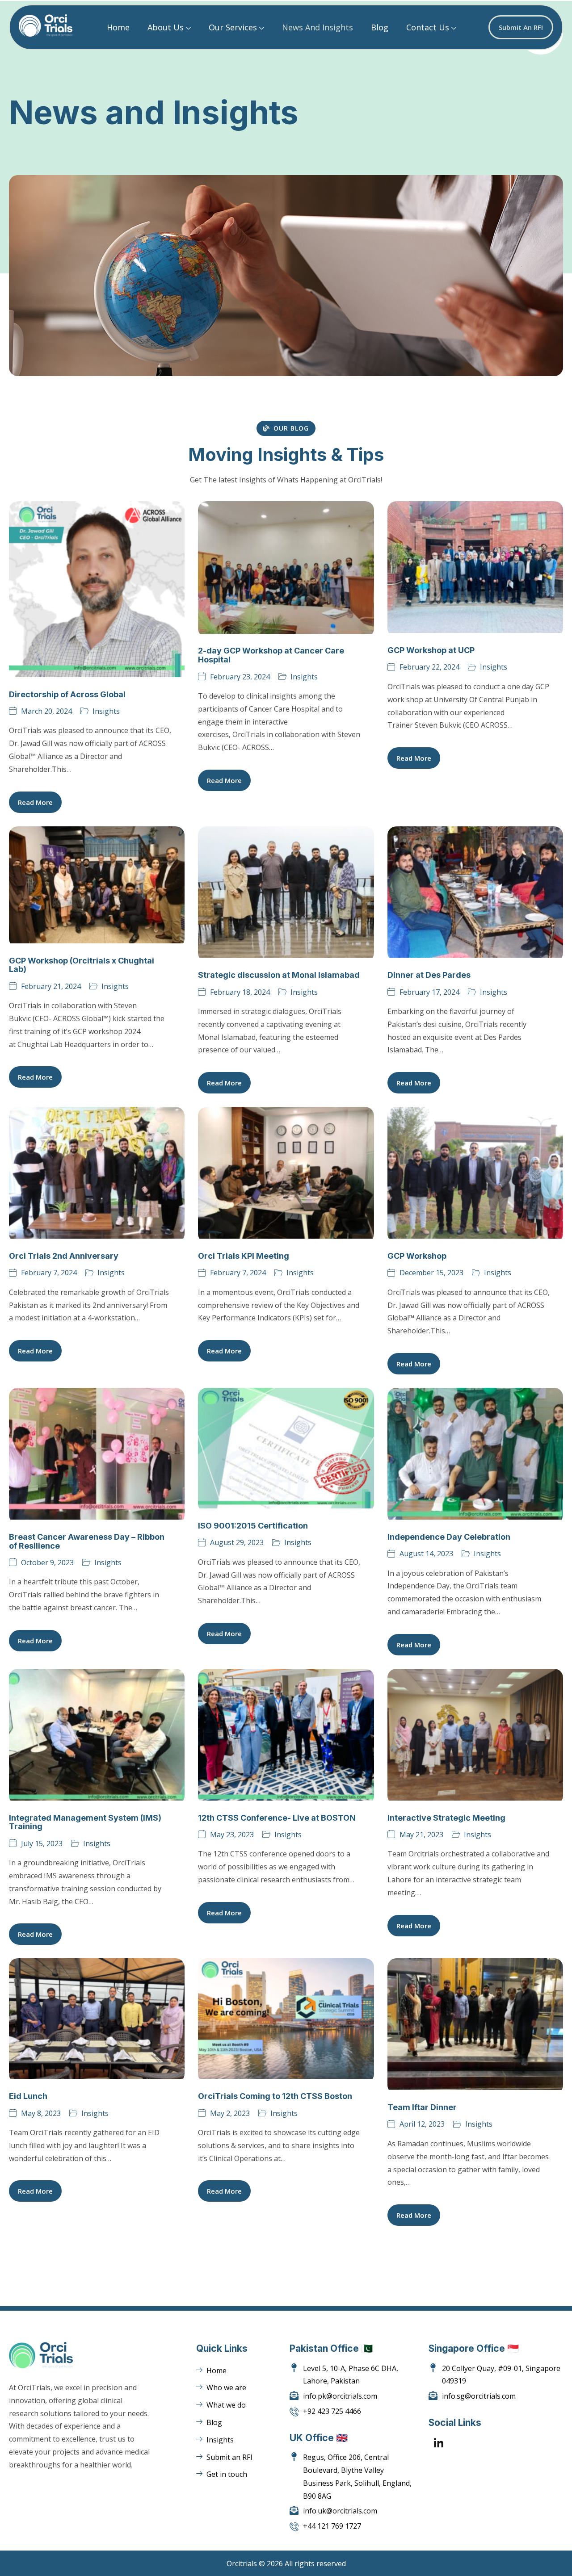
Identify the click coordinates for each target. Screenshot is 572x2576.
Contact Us (428, 27)
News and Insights (318, 27)
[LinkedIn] (439, 2444)
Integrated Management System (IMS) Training (85, 1822)
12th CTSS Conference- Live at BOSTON (277, 1818)
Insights (106, 711)
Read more (35, 802)
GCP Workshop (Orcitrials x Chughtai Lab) (82, 965)
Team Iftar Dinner (422, 2107)
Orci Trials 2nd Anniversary (64, 1256)
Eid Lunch (28, 2096)
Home (118, 27)
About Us (166, 27)
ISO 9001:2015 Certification (253, 1526)
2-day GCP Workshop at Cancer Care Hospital (271, 655)
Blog (380, 27)
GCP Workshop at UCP (431, 650)
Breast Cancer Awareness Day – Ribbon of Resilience (87, 1541)
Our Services (233, 27)
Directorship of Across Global (67, 694)
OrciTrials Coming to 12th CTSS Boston (275, 2096)
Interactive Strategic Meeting (446, 1818)
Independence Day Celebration (449, 1537)
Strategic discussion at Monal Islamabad (279, 975)
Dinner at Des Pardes (429, 975)
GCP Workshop (417, 1256)
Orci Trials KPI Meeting (244, 1256)
